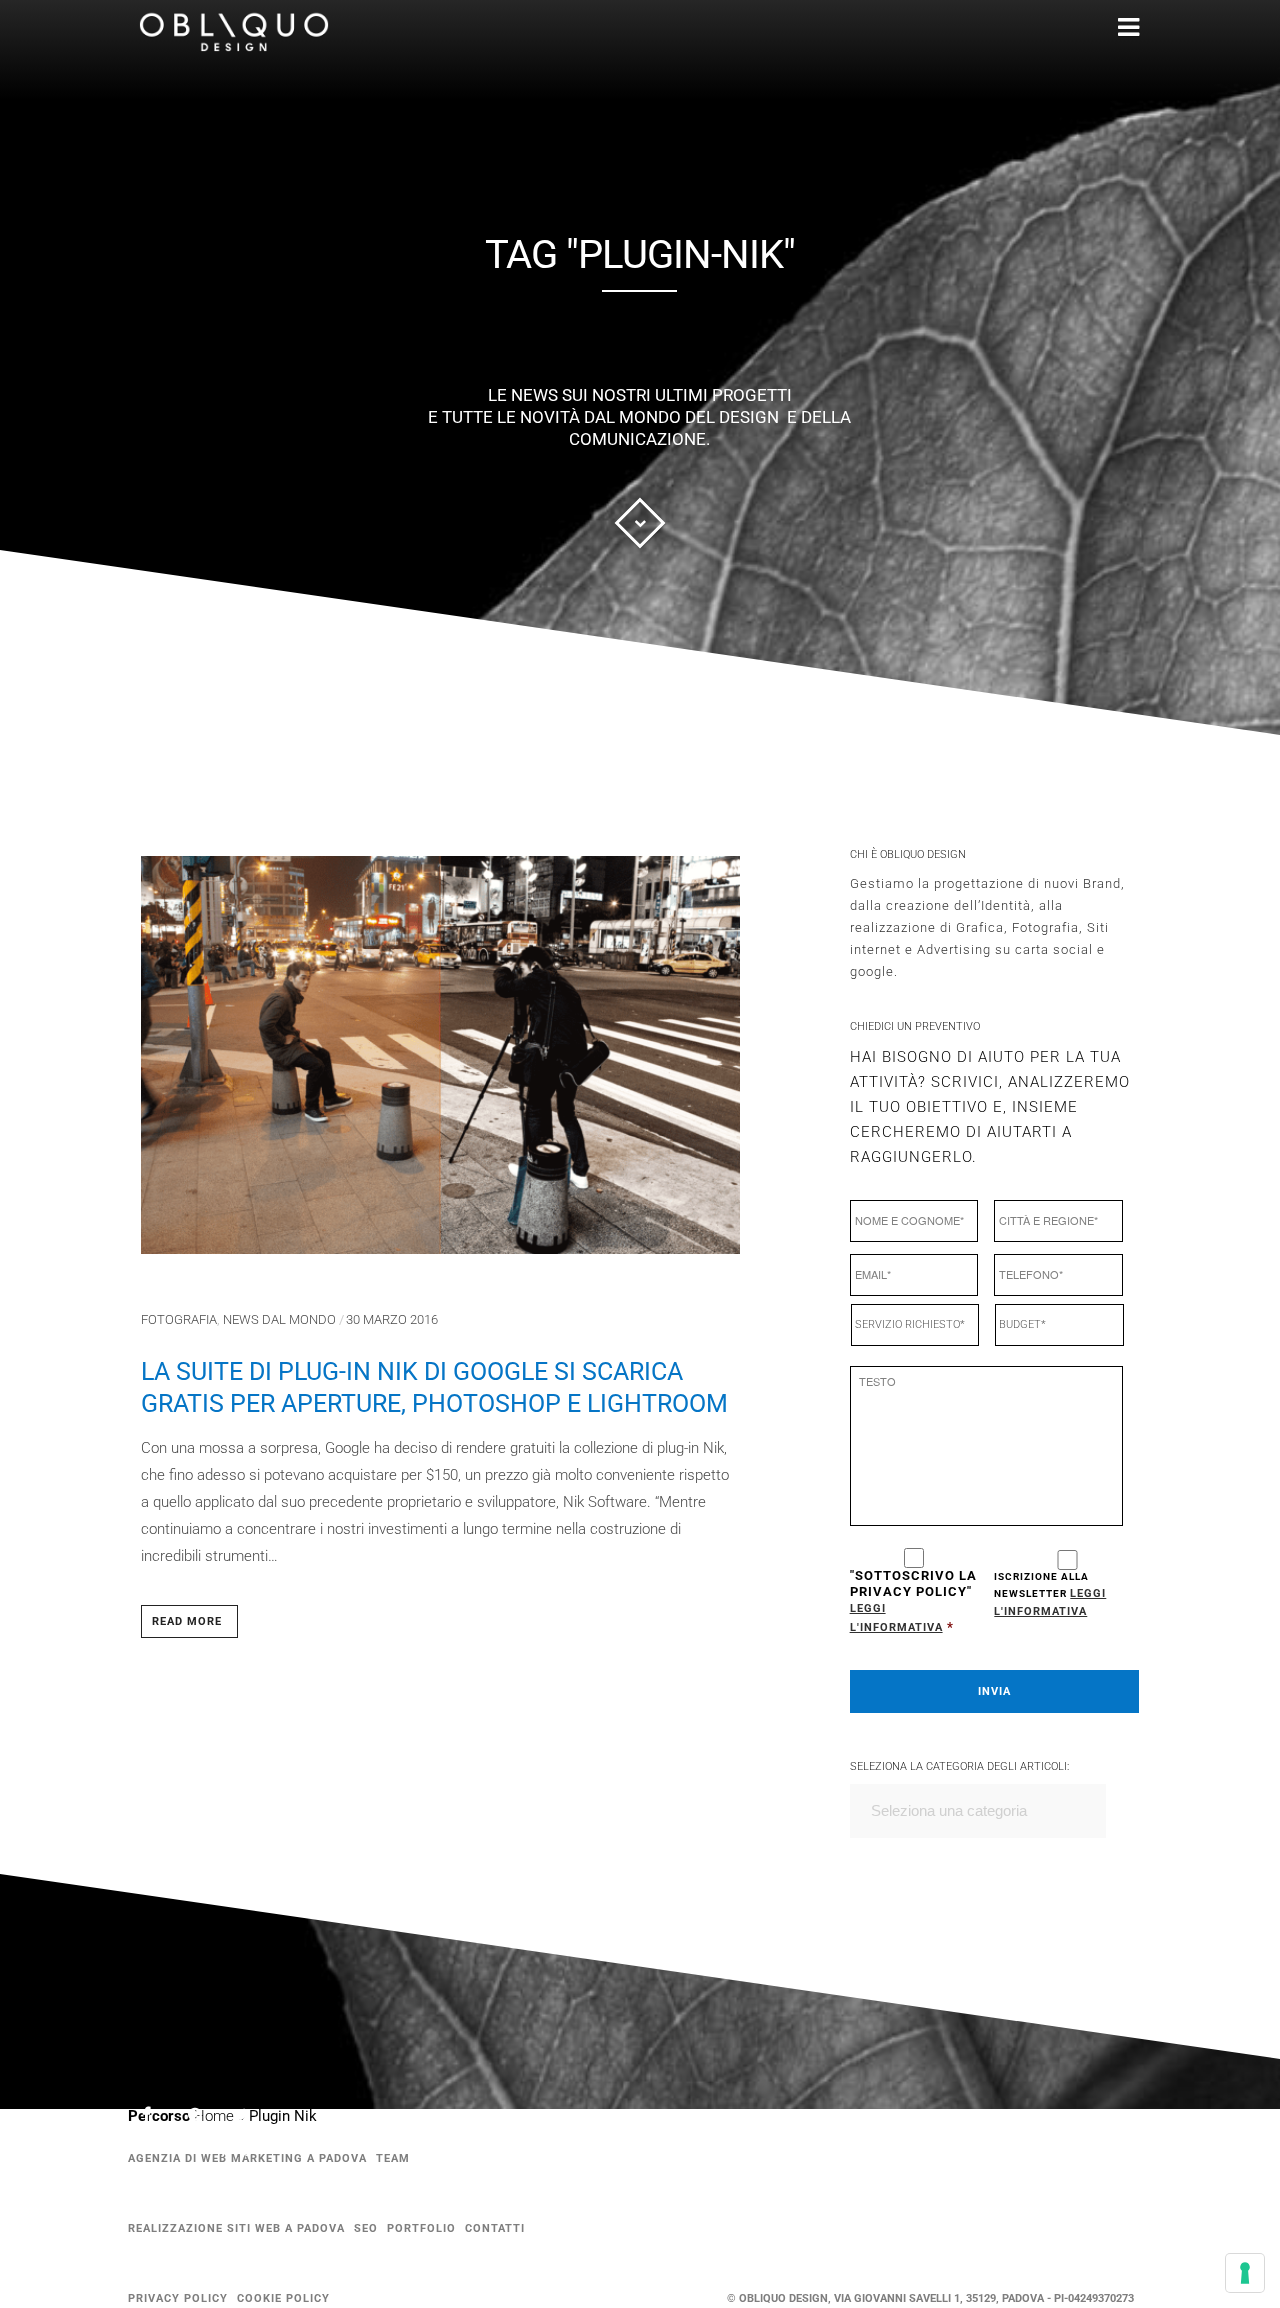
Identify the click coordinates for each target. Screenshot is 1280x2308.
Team (393, 2158)
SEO (366, 2228)
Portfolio (421, 2228)
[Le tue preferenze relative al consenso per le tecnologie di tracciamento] (1245, 2273)
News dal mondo (279, 1319)
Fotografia (179, 1319)
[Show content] (640, 523)
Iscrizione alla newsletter (1050, 1594)
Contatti (495, 2228)
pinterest (206, 2119)
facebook (159, 2117)
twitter (254, 2124)
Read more (187, 1621)
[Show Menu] (1099, 28)
